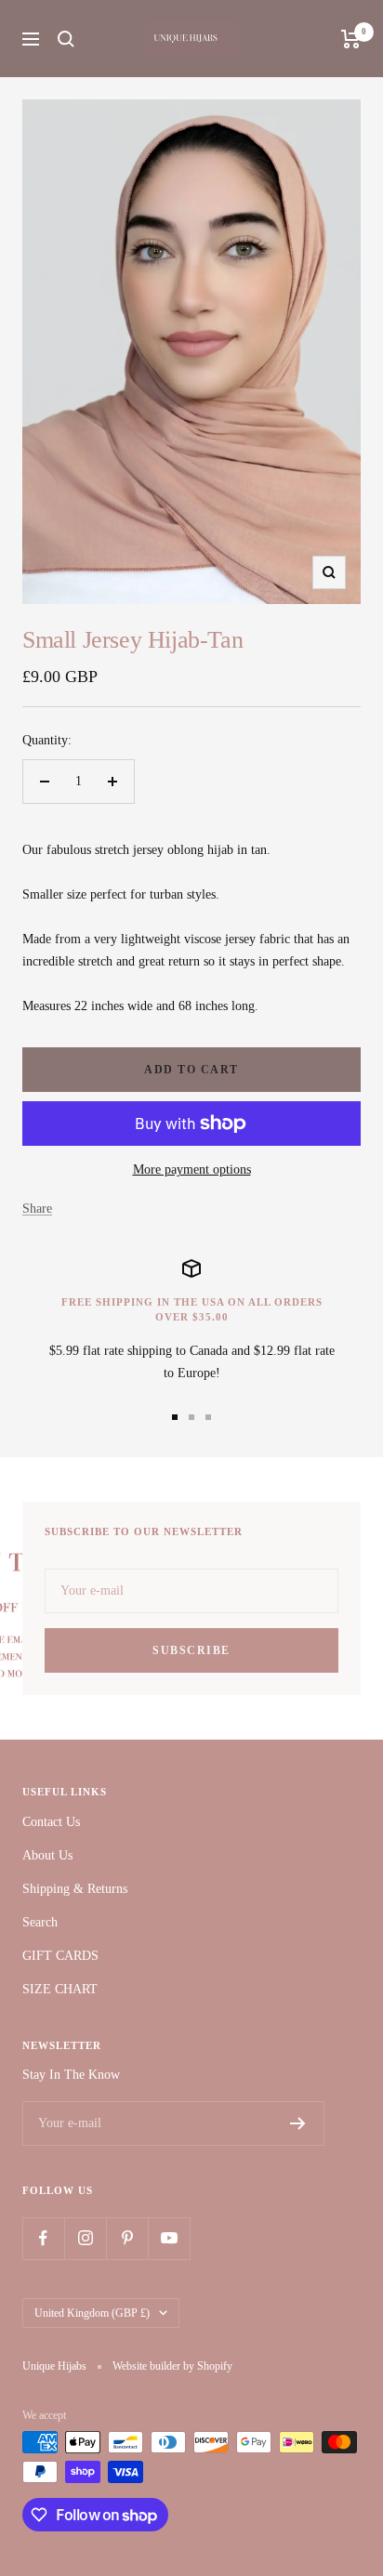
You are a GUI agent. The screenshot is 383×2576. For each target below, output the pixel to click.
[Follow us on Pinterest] (127, 2238)
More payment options (192, 1170)
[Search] (66, 39)
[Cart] (351, 39)
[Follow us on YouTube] (169, 2238)
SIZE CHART (60, 1989)
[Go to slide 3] (208, 1417)
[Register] (298, 2123)
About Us (47, 1855)
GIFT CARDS (60, 1956)
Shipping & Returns (75, 1889)
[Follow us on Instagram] (85, 2238)
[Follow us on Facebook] (43, 2238)
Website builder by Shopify (172, 2366)
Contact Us (51, 1822)
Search (40, 1922)
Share (37, 1209)
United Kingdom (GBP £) (92, 2313)
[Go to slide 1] (175, 1417)
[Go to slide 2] (191, 1417)
